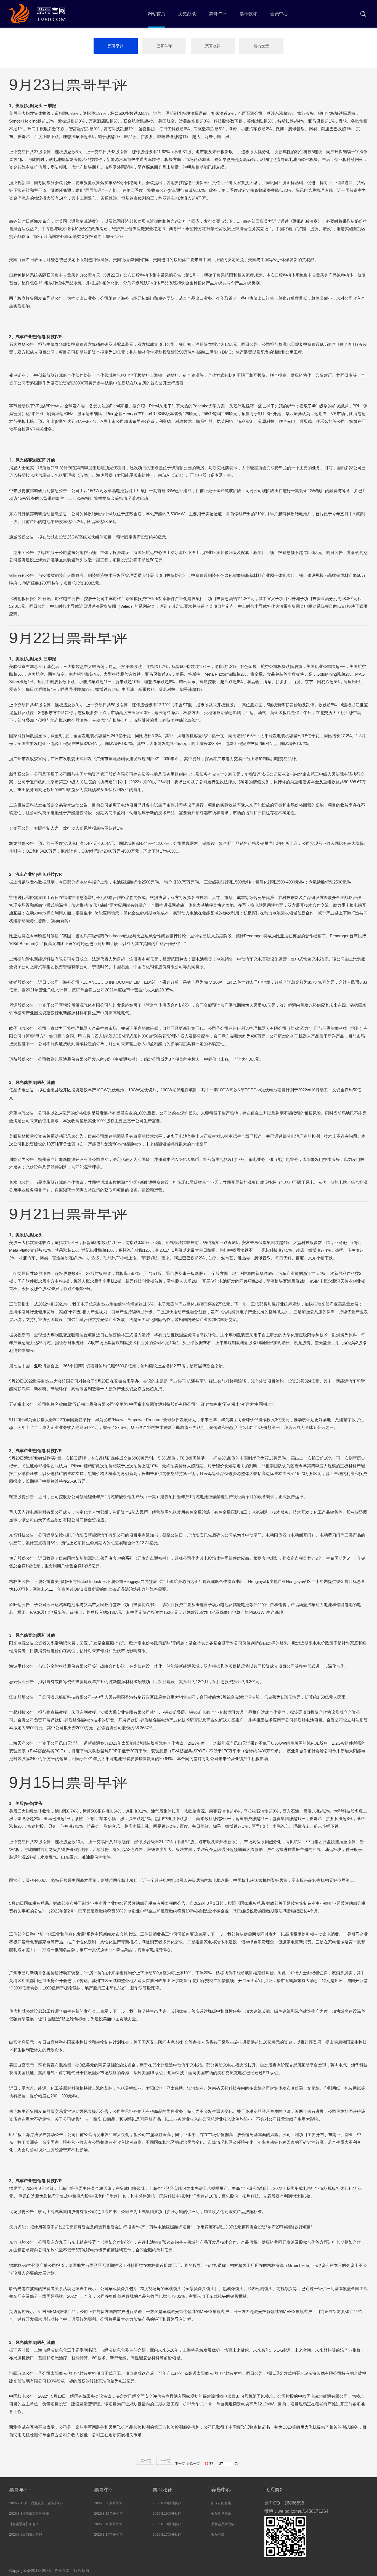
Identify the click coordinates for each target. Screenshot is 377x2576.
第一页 (146, 2461)
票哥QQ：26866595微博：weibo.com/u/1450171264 (296, 2507)
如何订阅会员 (221, 2503)
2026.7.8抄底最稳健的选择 (29, 2514)
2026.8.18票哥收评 (167, 2524)
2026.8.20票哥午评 (108, 2503)
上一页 (165, 2461)
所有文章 (261, 46)
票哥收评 (213, 46)
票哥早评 (116, 46)
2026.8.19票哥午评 (108, 2514)
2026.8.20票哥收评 (167, 2503)
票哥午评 (164, 46)
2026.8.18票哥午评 (108, 2524)
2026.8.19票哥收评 (167, 2514)
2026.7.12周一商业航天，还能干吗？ (37, 2503)
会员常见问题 (221, 2514)
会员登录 (218, 2535)
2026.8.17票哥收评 (167, 2535)
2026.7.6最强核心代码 (26, 2535)
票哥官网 (62, 2570)
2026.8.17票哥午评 (108, 2535)
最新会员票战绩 (223, 2524)
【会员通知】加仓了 (24, 2524)
